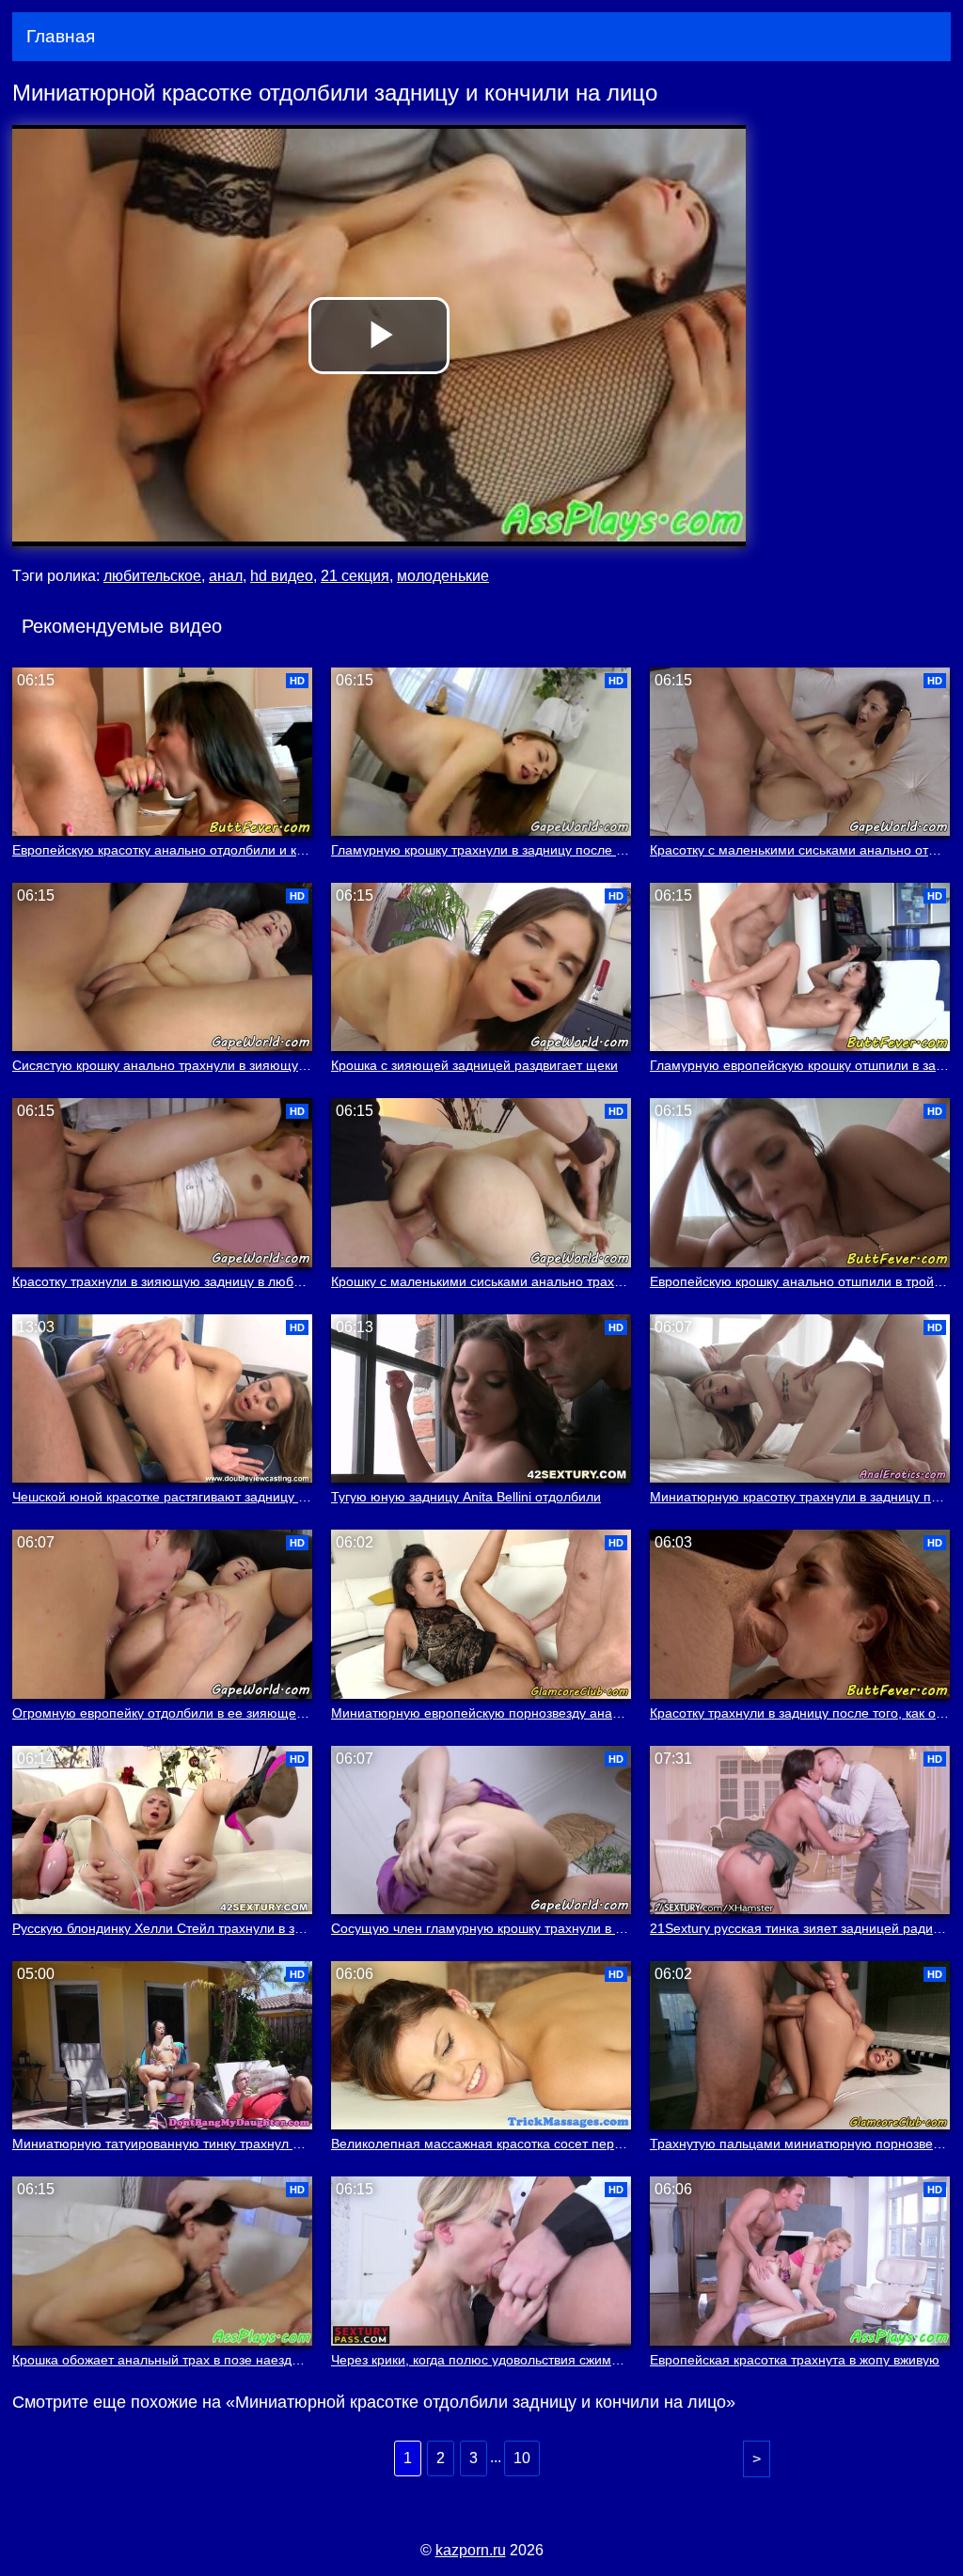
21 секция (355, 576)
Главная (61, 36)
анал (226, 576)
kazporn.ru (471, 2550)
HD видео (282, 576)
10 (522, 2458)
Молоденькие (443, 576)
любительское (152, 576)
